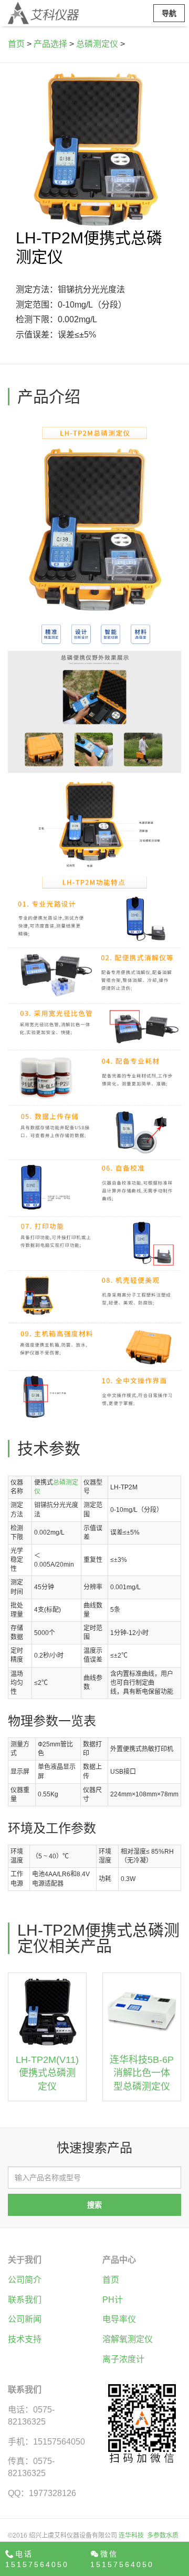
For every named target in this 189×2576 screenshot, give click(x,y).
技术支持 (25, 2339)
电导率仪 (119, 2319)
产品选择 (50, 44)
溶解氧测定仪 (128, 2339)
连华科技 (131, 2536)
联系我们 (25, 2300)
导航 (169, 13)
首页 (16, 44)
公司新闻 (25, 2319)
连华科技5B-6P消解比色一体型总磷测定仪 (142, 2073)
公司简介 (25, 2280)
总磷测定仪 (97, 44)
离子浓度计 (123, 2359)
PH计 (113, 2300)
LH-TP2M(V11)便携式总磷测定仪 (47, 2073)
